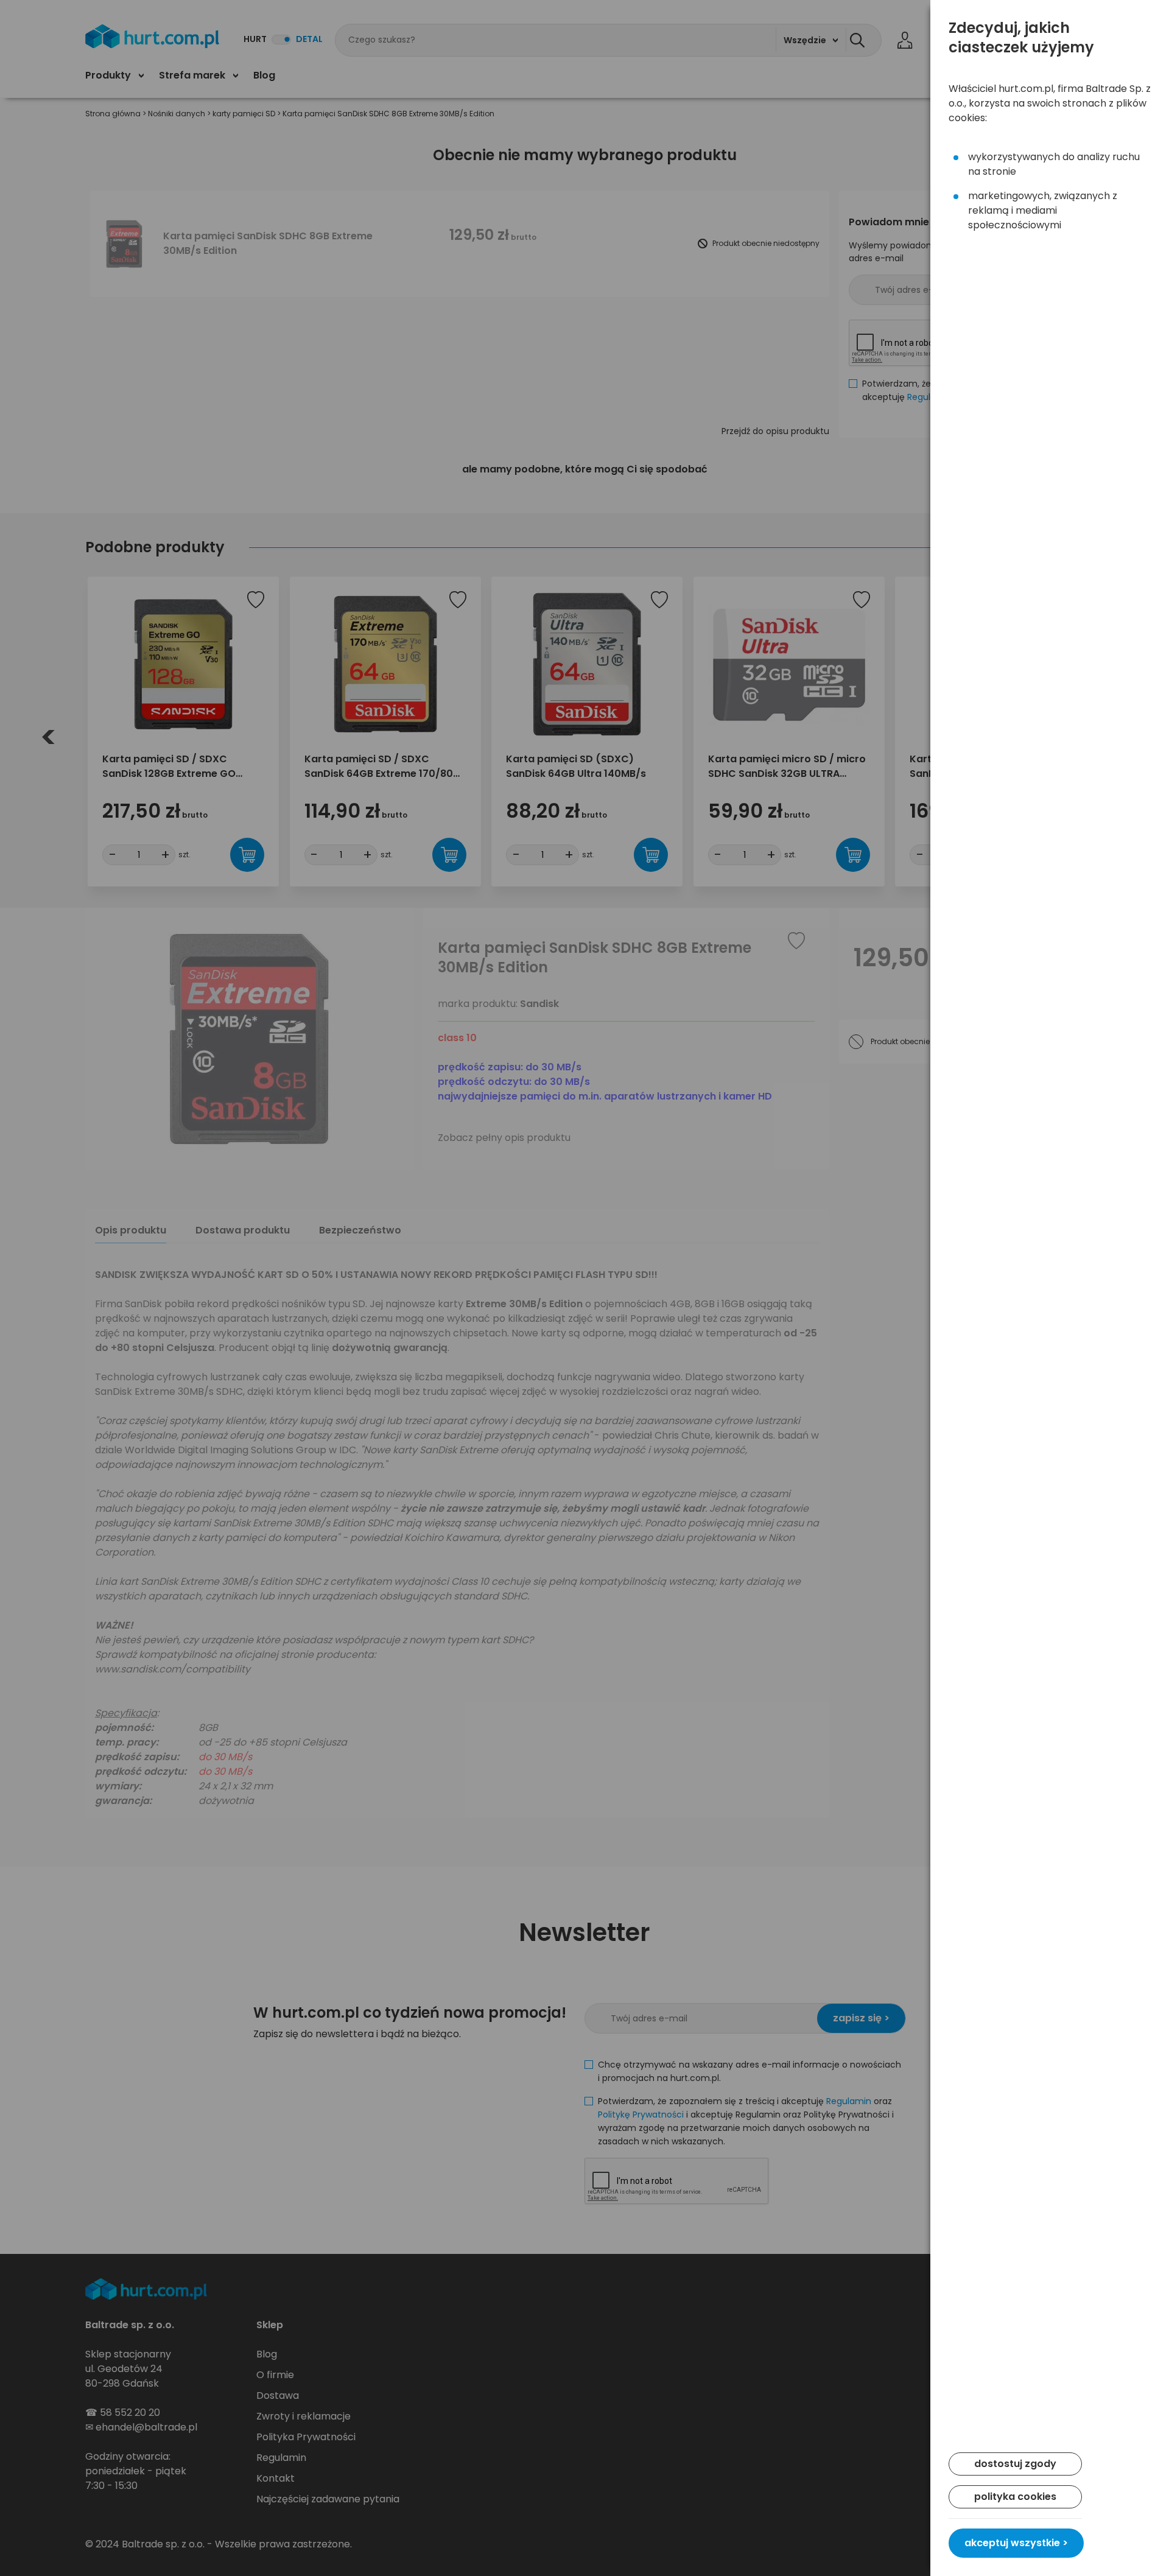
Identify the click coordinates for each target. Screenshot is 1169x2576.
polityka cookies (1015, 2497)
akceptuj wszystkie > (1016, 2543)
